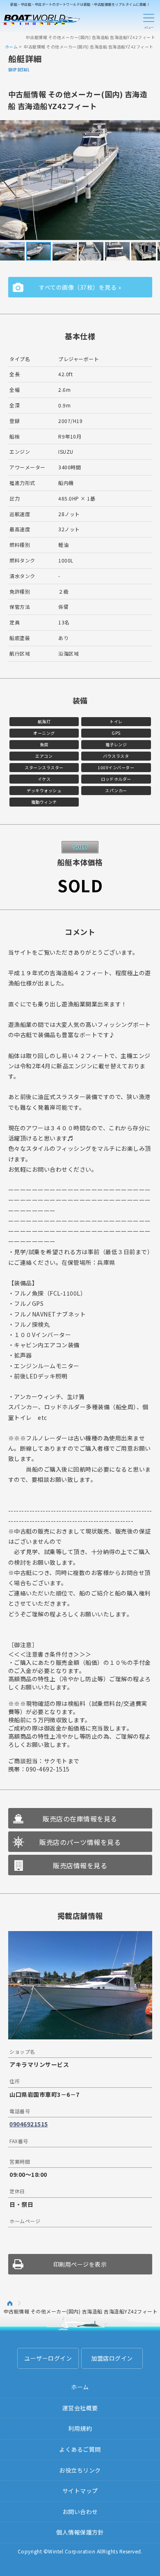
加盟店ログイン (112, 2358)
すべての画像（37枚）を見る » (80, 287)
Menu (149, 20)
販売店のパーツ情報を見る (80, 1842)
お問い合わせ (80, 2512)
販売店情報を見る (80, 1865)
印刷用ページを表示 (80, 2264)
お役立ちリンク (80, 2470)
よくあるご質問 (80, 2449)
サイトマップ (80, 2491)
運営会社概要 (80, 2408)
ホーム (11, 47)
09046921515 (29, 2124)
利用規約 (80, 2428)
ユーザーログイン (48, 2358)
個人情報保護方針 (80, 2532)
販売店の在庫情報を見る (80, 1819)
